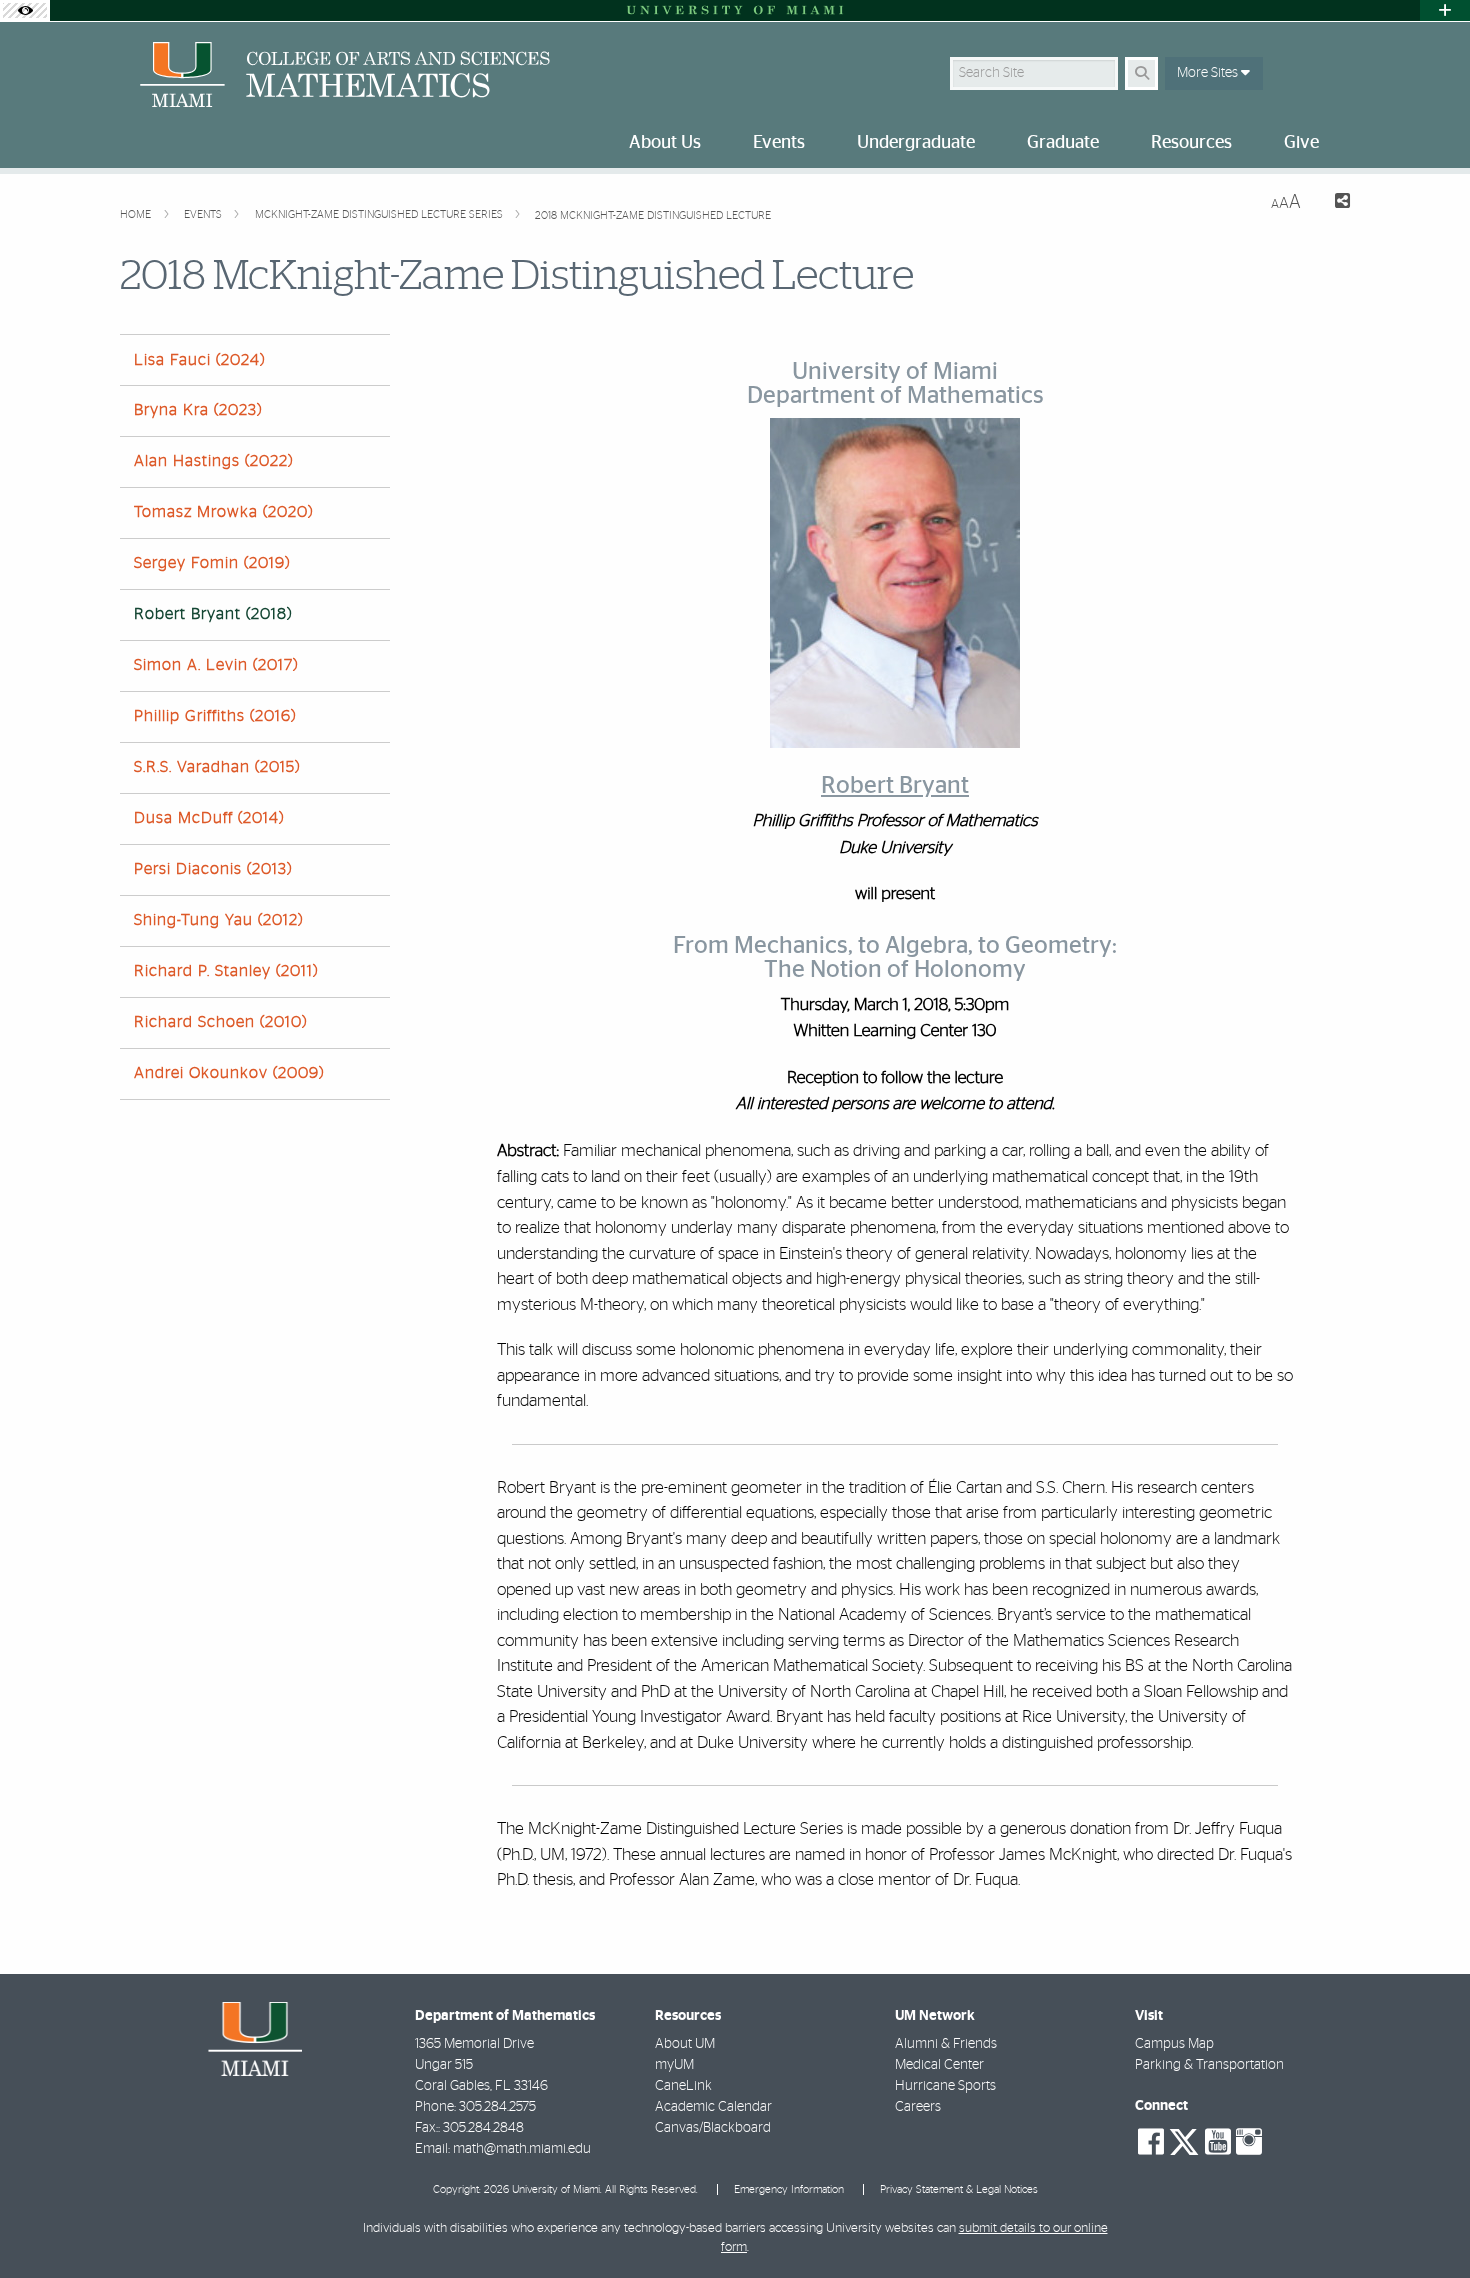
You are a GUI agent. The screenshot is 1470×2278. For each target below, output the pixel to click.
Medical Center (939, 2065)
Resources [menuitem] (1191, 143)
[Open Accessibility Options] (25, 10)
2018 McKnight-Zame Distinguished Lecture (653, 215)
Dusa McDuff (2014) (209, 818)
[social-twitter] (1184, 2140)
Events (204, 214)
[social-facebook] (1151, 2142)
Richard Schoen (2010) (220, 1022)
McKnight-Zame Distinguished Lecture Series (380, 214)
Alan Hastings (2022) (213, 461)
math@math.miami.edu (522, 2149)
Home (137, 214)
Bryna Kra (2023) (198, 410)
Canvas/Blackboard (713, 2128)
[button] (1426, 2222)
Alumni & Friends (946, 2044)
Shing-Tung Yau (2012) (218, 920)
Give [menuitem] (1301, 143)
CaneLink (683, 2086)
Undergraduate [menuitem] (916, 143)
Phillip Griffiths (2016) (215, 716)
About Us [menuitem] (665, 143)
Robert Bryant (895, 786)
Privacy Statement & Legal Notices (959, 2189)
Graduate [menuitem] (1063, 143)
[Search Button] (1141, 73)
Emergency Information (789, 2189)
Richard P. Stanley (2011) (226, 971)
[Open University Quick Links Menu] (1445, 10)
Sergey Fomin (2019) (212, 563)
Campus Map (1174, 2044)
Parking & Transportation (1209, 2065)
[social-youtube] (1218, 2142)
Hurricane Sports (945, 2086)
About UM (685, 2044)
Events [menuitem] (779, 143)
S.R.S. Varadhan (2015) (217, 767)
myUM (674, 2065)
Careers (918, 2107)
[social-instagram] (1249, 2142)
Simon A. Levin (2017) (216, 665)
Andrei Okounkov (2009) (229, 1073)
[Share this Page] (1333, 203)
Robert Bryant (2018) (213, 614)
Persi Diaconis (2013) (213, 869)
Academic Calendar (713, 2107)
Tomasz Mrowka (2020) (223, 512)
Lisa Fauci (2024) (199, 360)
